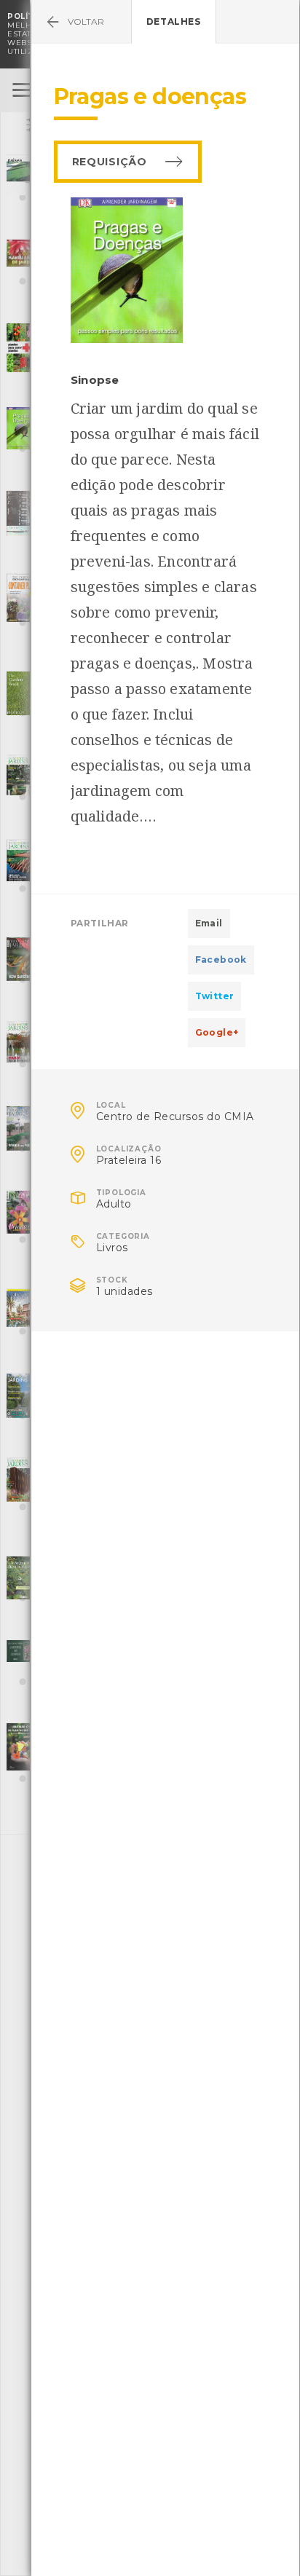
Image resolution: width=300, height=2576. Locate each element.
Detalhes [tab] (174, 21)
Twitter (215, 996)
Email (209, 923)
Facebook (221, 960)
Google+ (217, 1032)
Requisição (110, 162)
